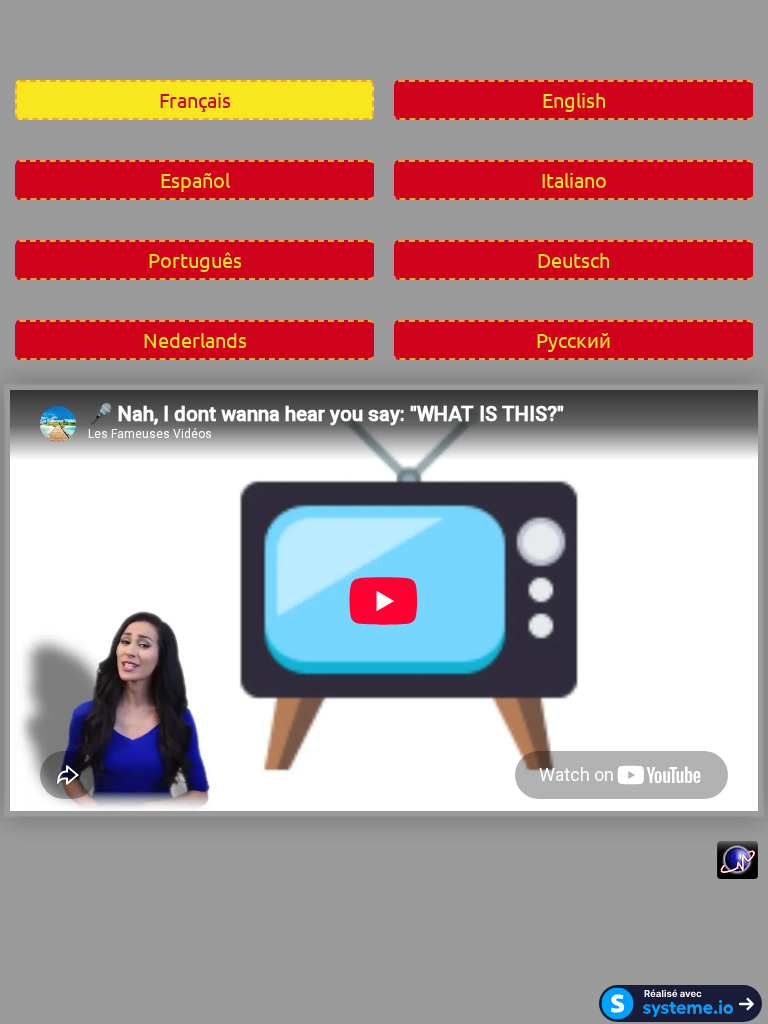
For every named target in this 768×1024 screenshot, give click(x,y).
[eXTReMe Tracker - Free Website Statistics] (737, 872)
